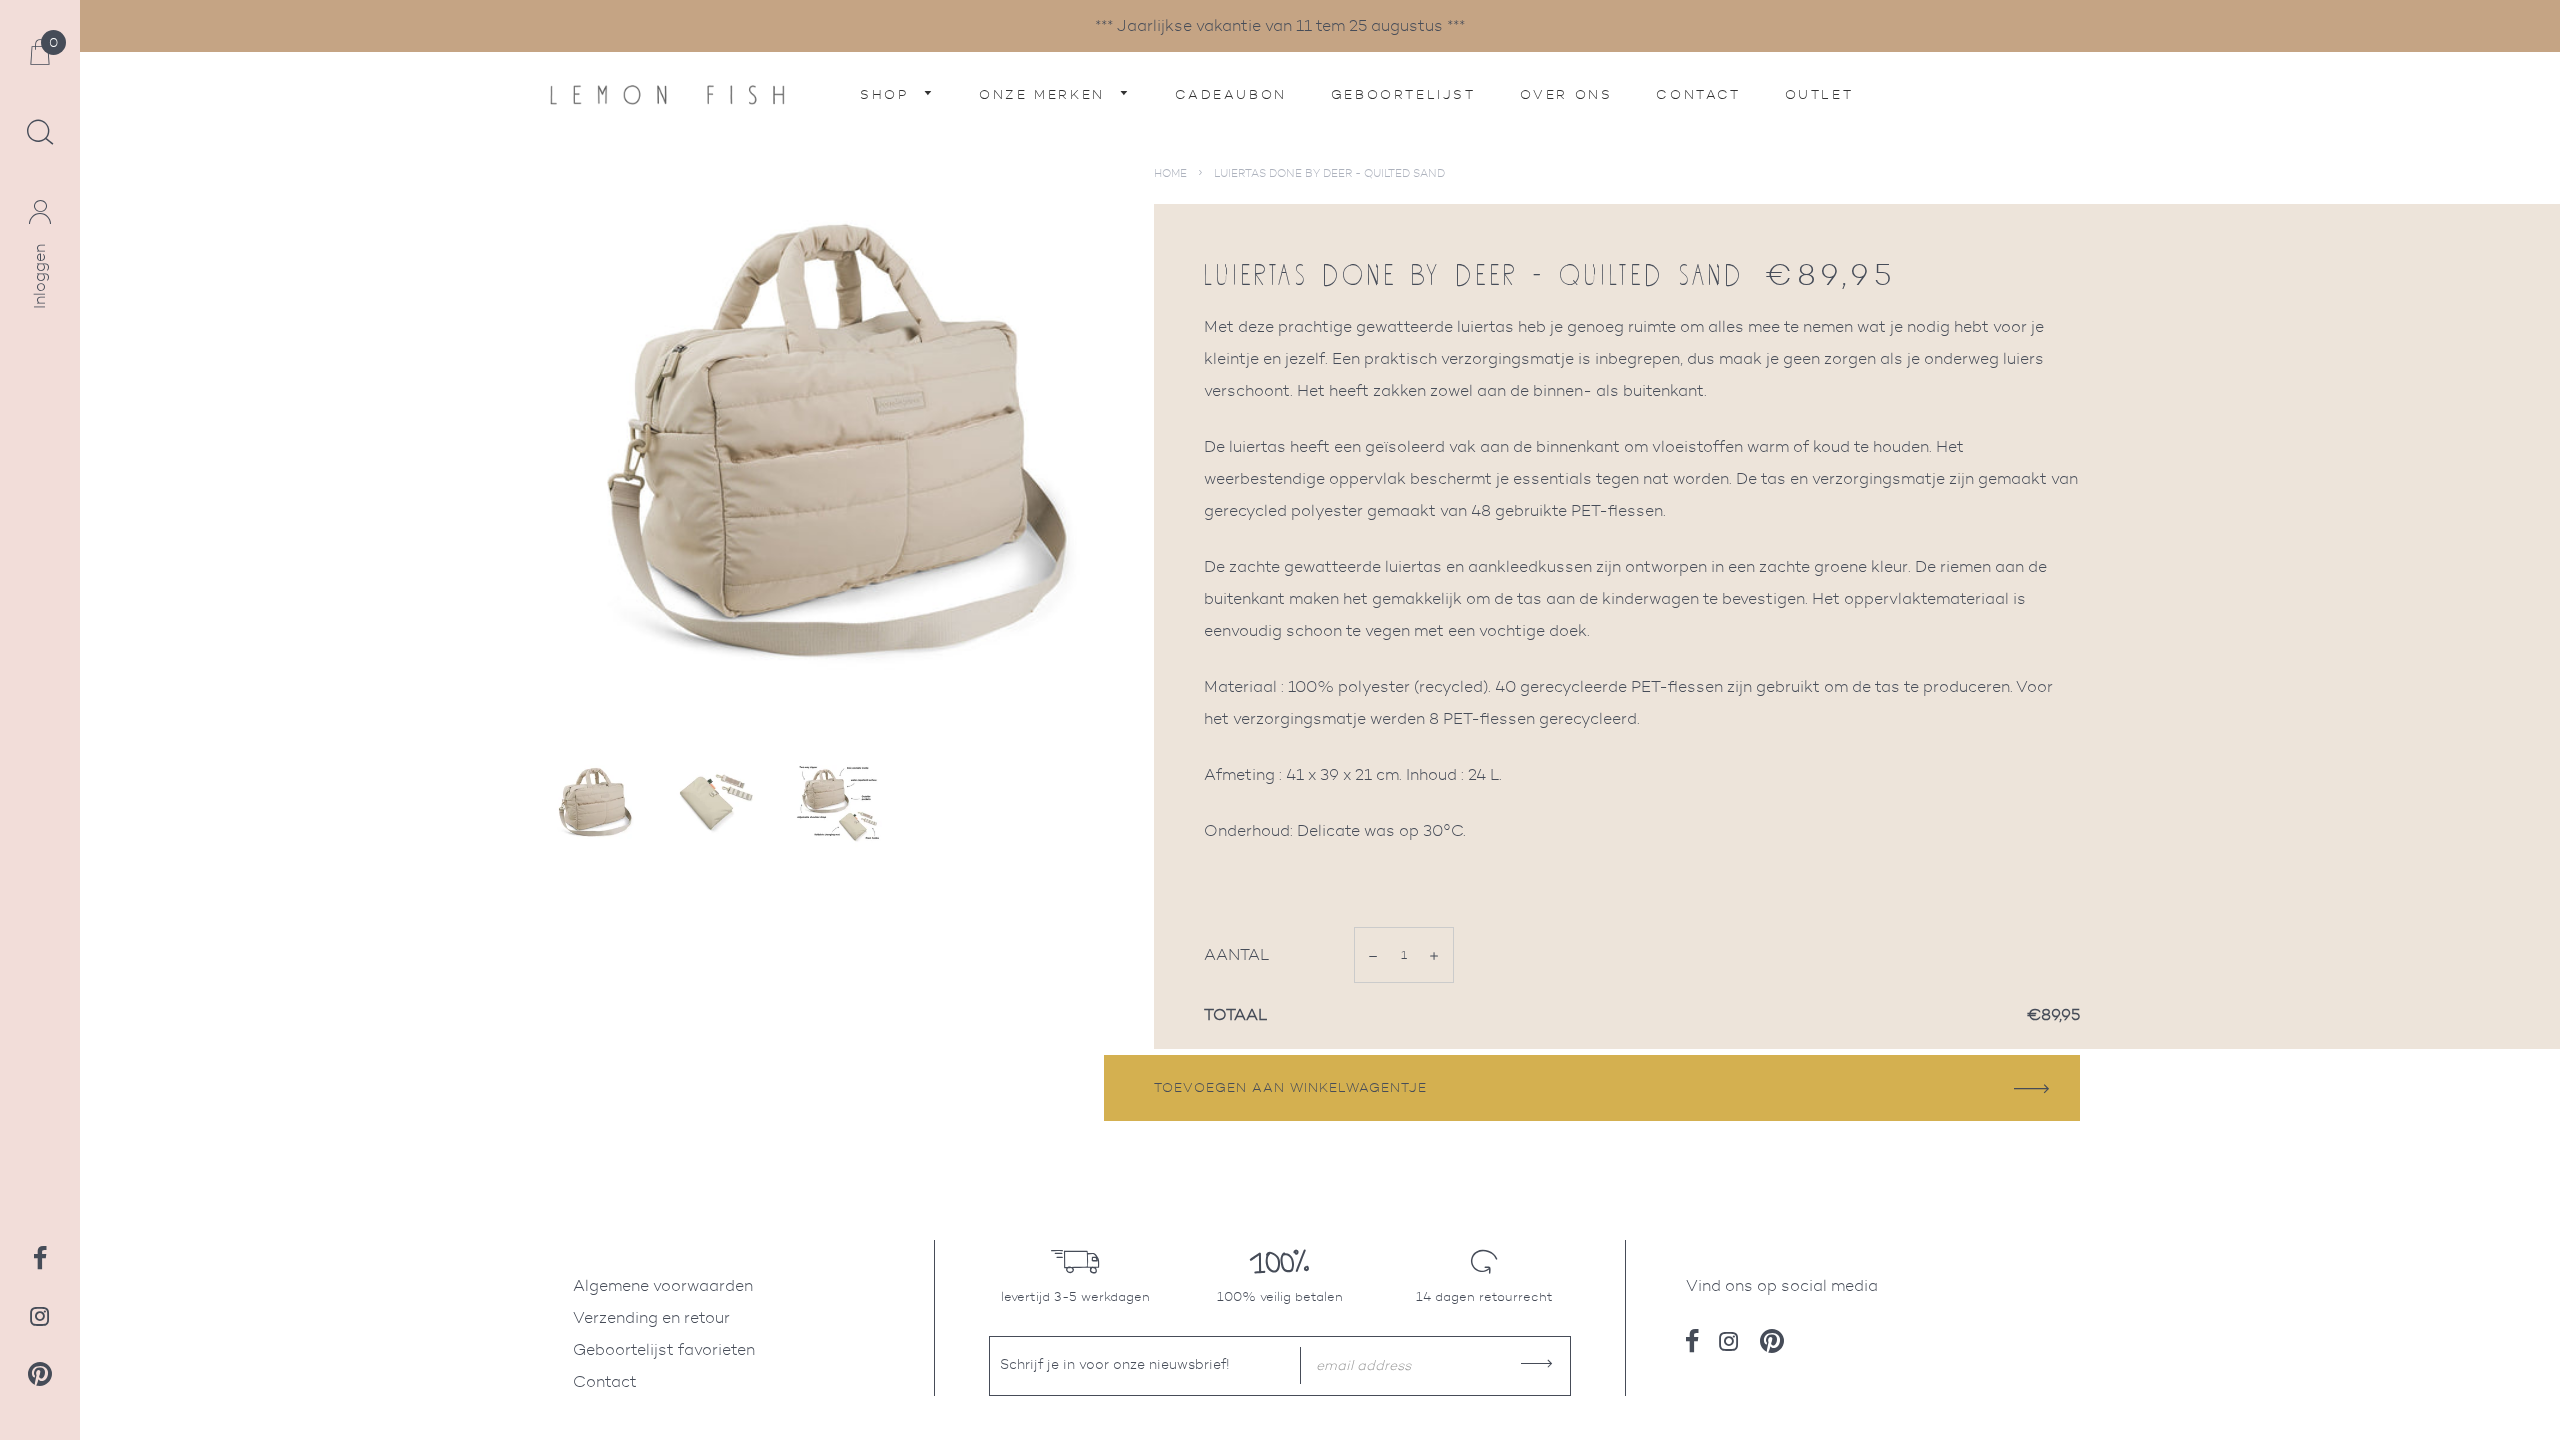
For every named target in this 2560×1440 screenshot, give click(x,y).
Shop (887, 94)
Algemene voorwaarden (663, 1285)
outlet (1819, 94)
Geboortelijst (1403, 94)
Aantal (1237, 954)
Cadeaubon (1230, 94)
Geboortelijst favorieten (664, 1349)
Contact (1698, 94)
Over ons (1566, 94)
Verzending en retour (651, 1317)
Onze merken (1045, 94)
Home (1170, 173)
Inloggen (39, 276)
